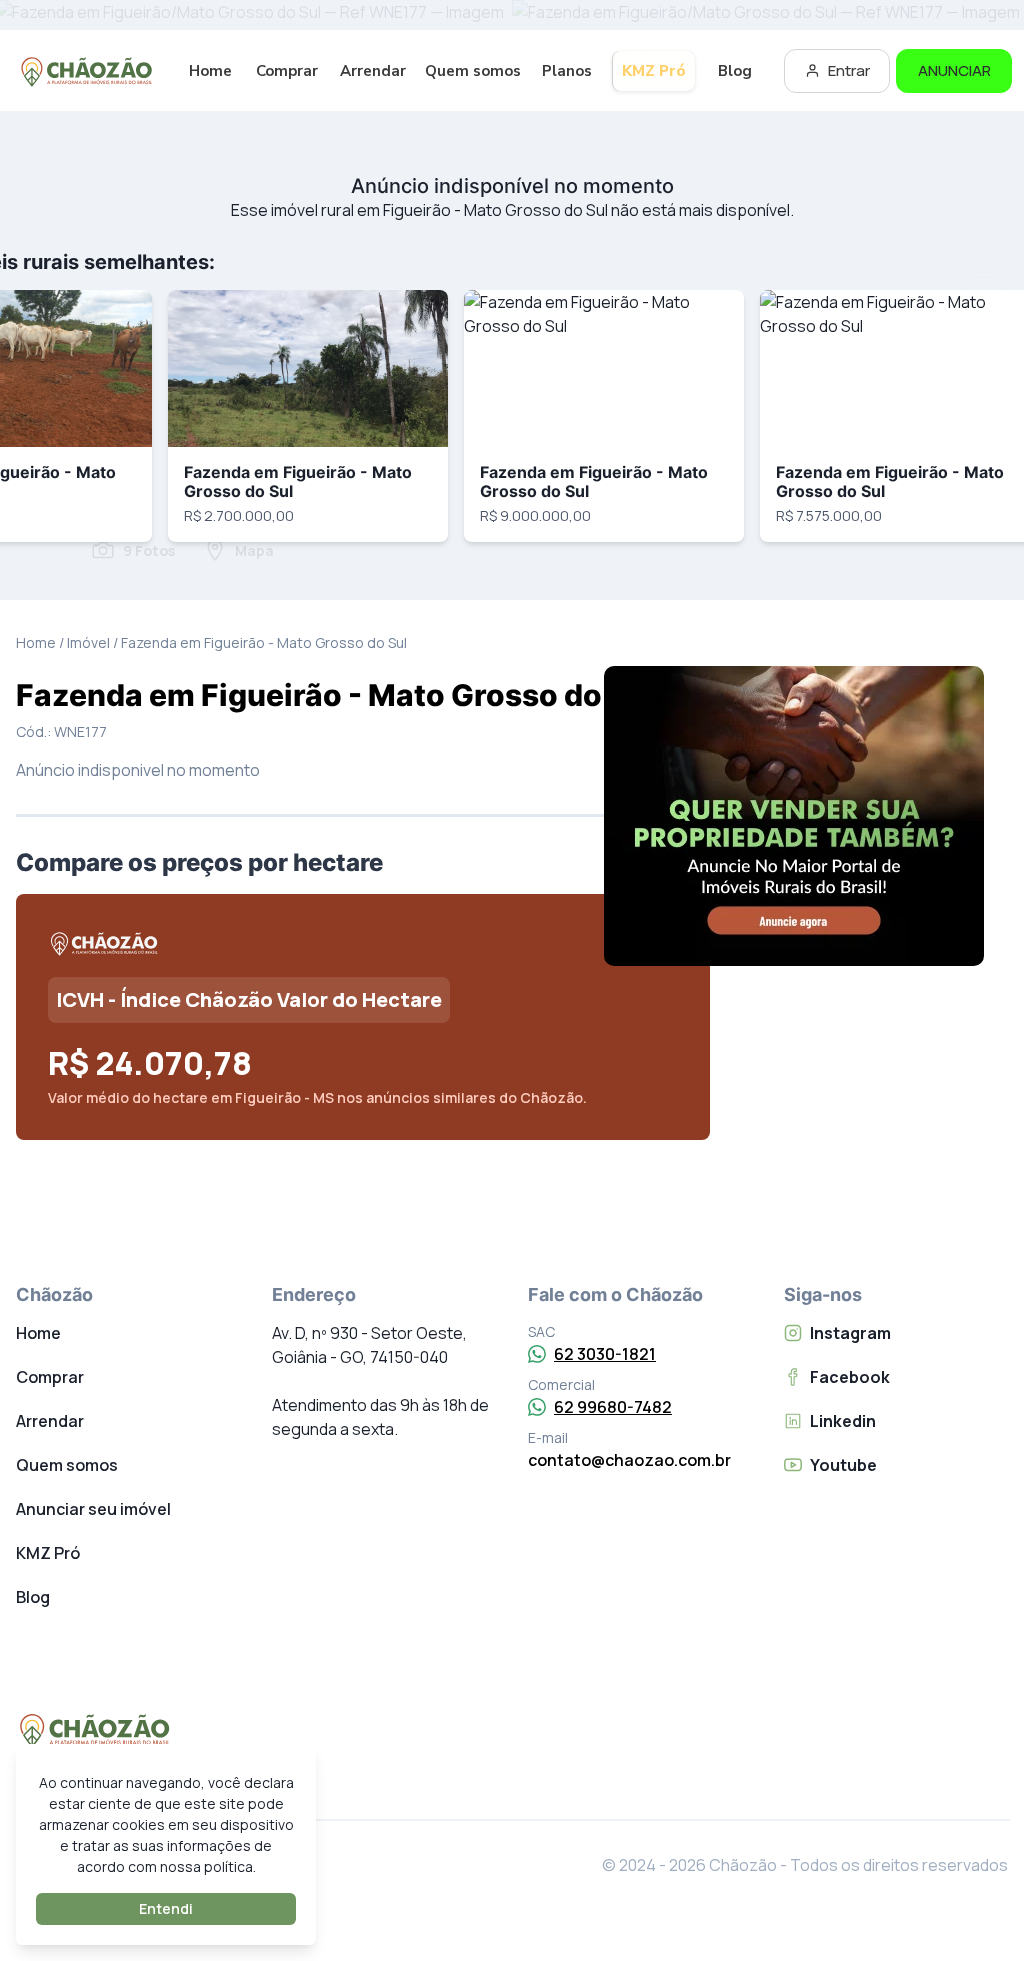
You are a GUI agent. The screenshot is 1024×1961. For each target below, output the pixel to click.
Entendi (166, 1908)
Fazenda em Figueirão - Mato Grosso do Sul (298, 481)
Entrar (849, 70)
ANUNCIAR (954, 70)
